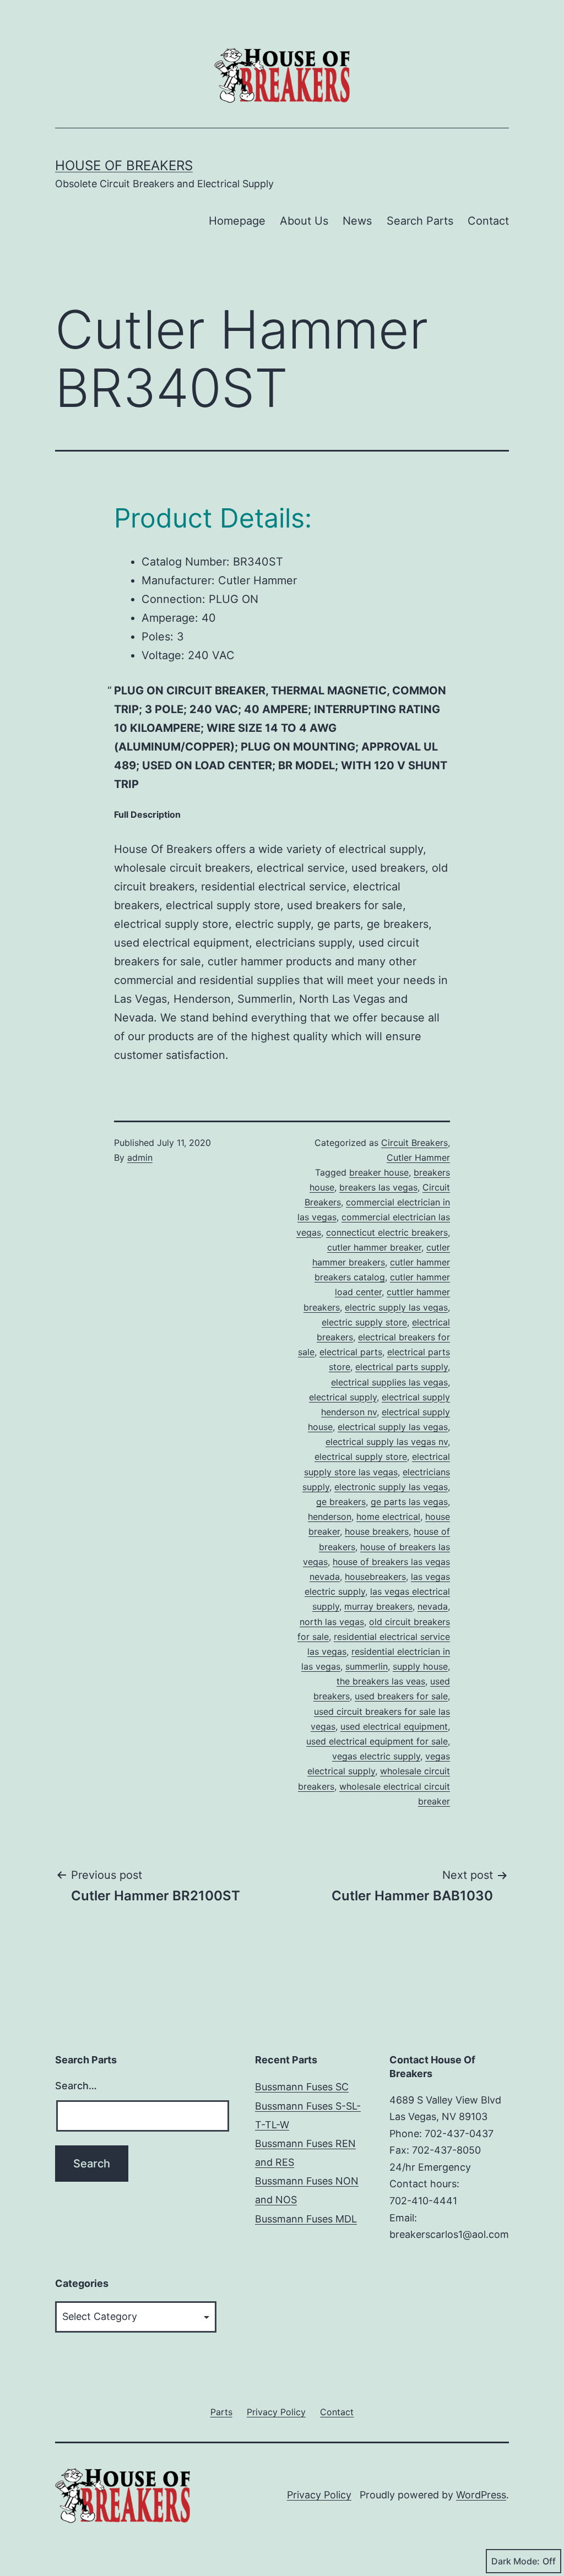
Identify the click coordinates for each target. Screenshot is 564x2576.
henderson (330, 1517)
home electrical (388, 1517)
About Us (304, 221)
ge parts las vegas (409, 1502)
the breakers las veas (381, 1681)
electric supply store (364, 1322)
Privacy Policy (319, 2495)
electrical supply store (361, 1457)
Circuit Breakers (414, 1143)
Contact (488, 221)
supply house (420, 1666)
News (357, 221)
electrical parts (351, 1352)
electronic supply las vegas (391, 1487)
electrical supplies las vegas (389, 1382)
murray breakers (378, 1606)
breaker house (379, 1172)
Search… (76, 2086)
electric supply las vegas (396, 1307)
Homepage (237, 221)
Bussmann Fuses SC (302, 2087)
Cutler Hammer (418, 1157)
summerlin (367, 1666)
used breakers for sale (401, 1696)
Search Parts (420, 221)
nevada (433, 1606)
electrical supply (343, 1397)
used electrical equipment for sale (377, 1741)
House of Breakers (124, 165)
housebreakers (375, 1577)
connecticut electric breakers (387, 1232)
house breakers (377, 1531)
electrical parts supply (402, 1367)
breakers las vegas (378, 1187)
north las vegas (332, 1622)
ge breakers (341, 1502)
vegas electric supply (376, 1756)
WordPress (481, 2495)
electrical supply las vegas (393, 1427)
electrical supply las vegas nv (387, 1442)
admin (140, 1157)
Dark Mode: (516, 2561)
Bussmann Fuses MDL (306, 2219)
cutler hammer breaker (374, 1247)
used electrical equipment (394, 1726)
